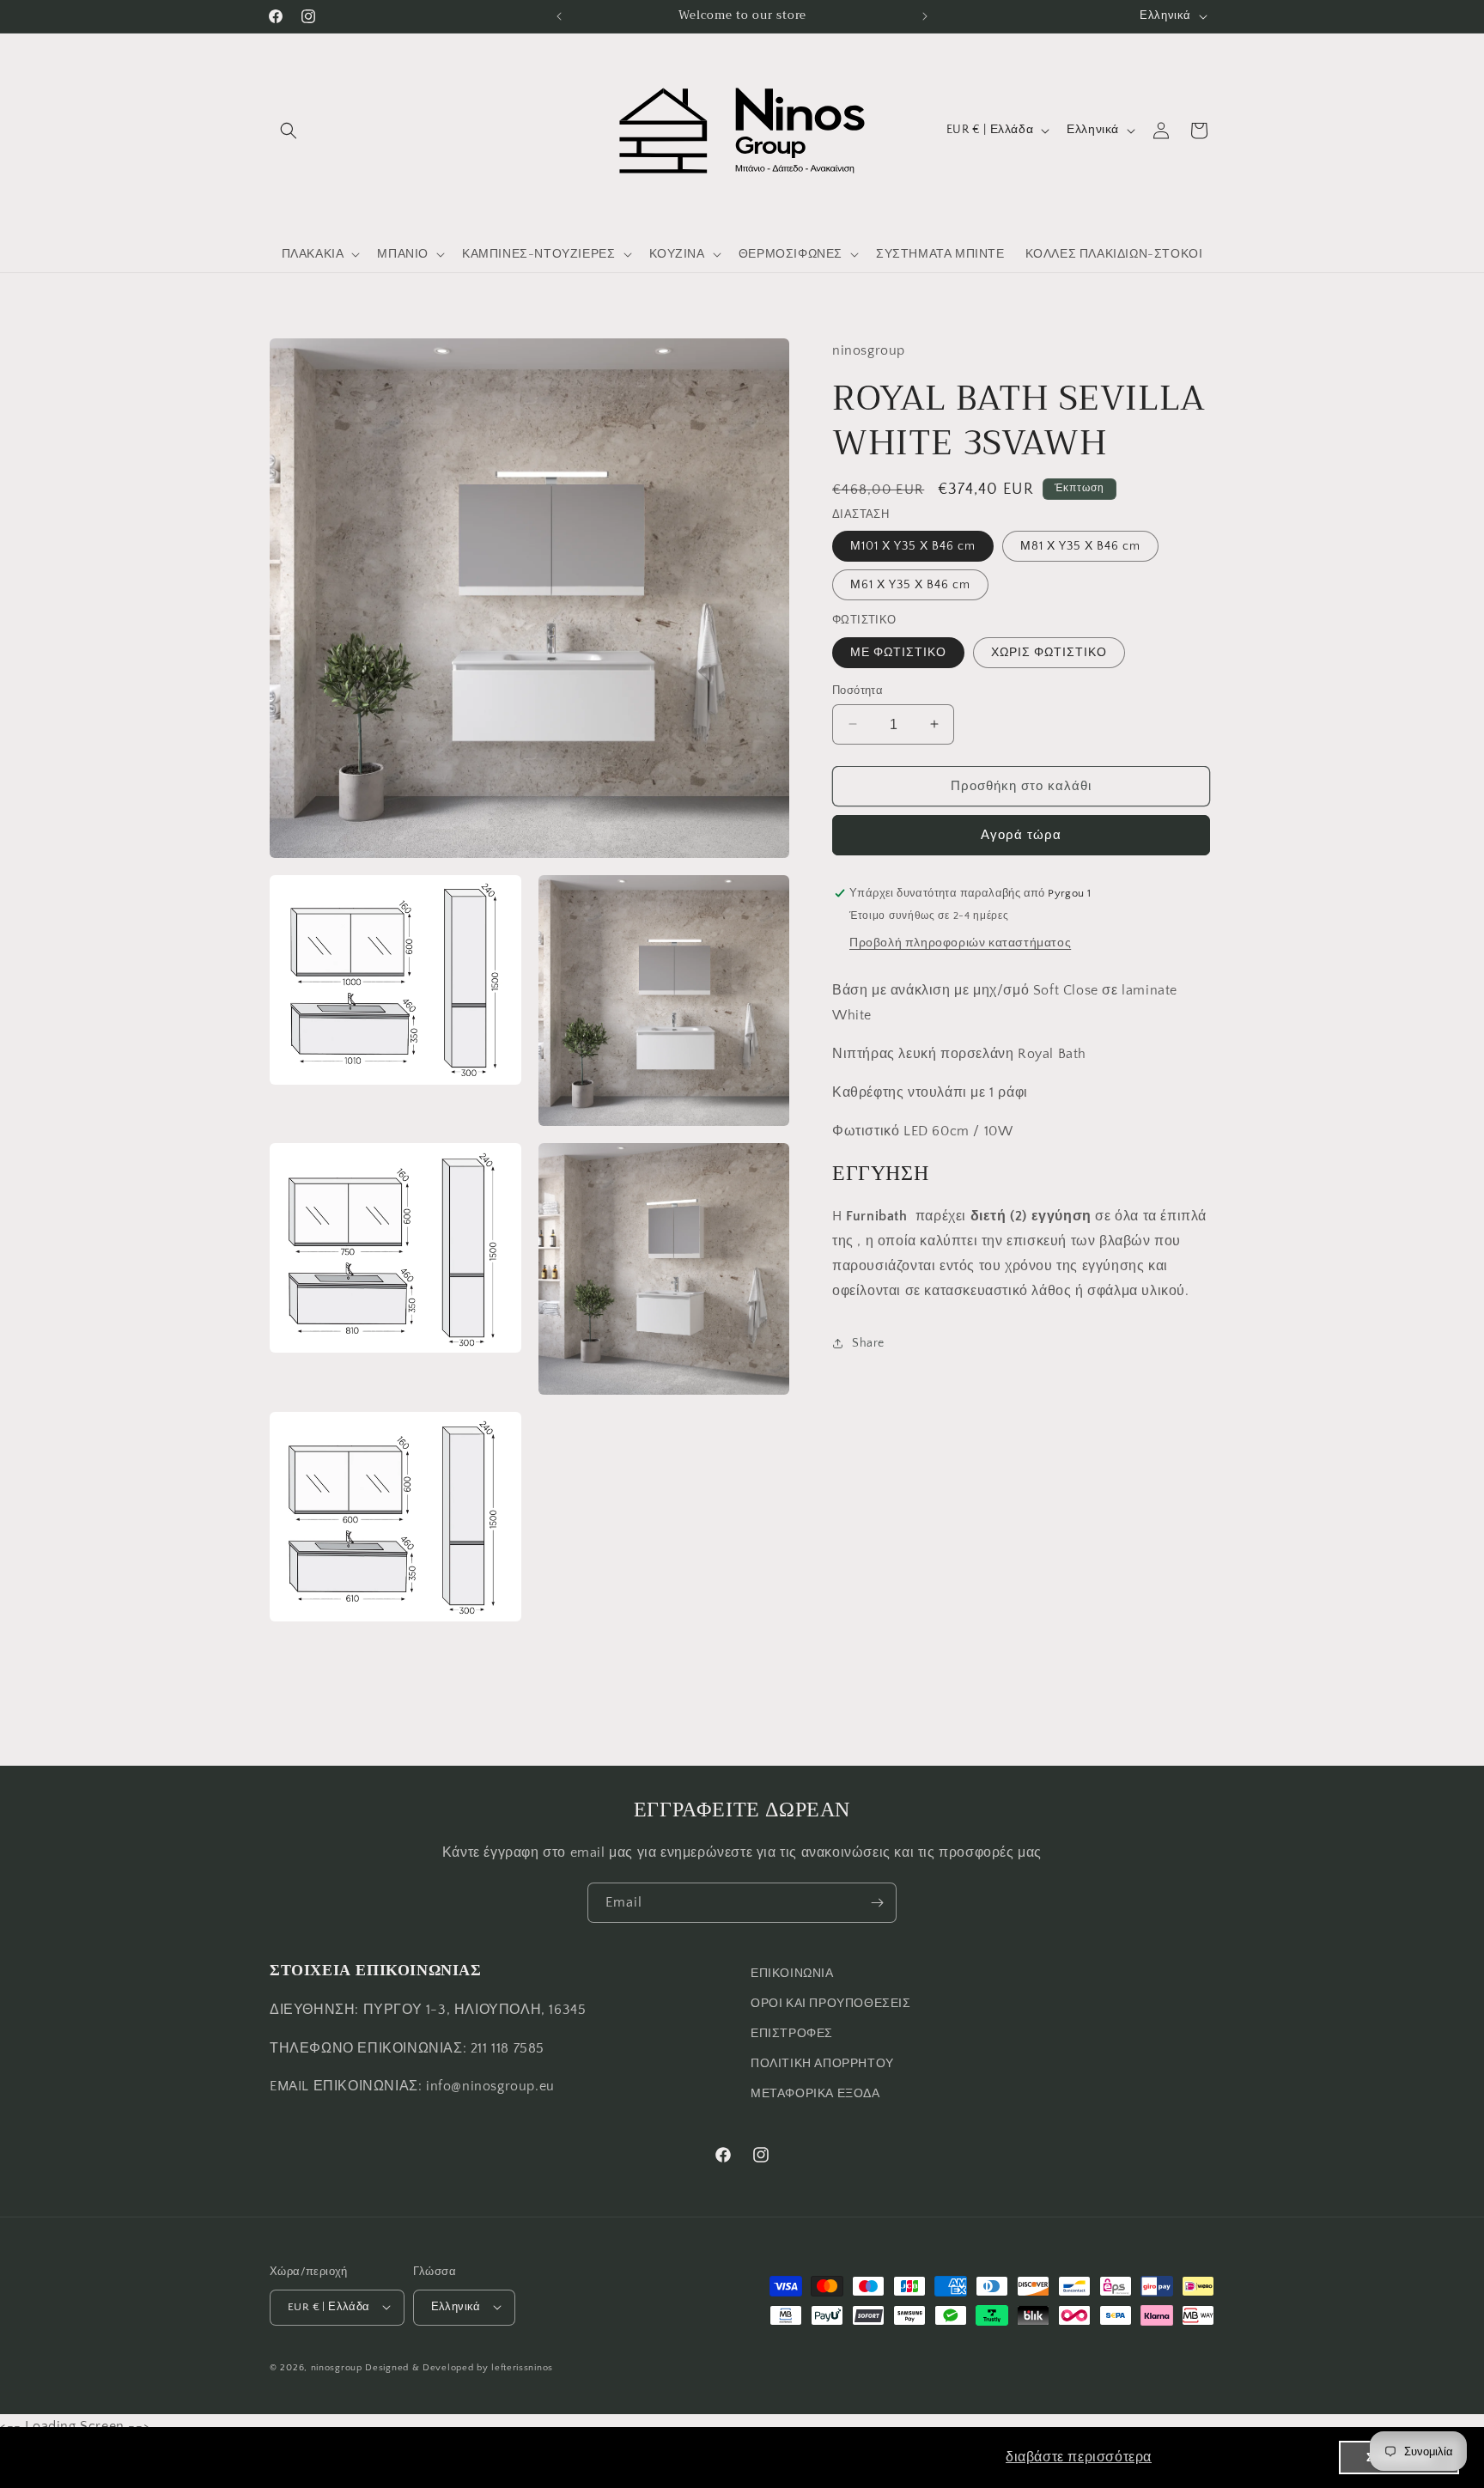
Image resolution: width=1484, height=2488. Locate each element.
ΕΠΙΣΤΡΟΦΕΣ (792, 2034)
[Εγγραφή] (877, 1903)
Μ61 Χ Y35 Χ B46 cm (910, 585)
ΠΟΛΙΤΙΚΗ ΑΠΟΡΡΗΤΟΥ (822, 2064)
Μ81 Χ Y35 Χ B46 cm (1080, 546)
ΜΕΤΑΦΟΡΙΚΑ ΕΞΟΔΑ (815, 2095)
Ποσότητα (858, 690)
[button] (289, 131)
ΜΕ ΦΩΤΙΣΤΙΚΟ (898, 652)
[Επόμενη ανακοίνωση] (925, 16)
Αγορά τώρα (1021, 835)
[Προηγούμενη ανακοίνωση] (559, 16)
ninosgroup (337, 2367)
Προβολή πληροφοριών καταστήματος (960, 943)
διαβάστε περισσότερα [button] (1079, 2457)
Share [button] (868, 1342)
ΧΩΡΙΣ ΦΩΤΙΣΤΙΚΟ (1049, 652)
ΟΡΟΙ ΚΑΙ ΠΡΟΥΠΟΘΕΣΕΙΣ (831, 2004)
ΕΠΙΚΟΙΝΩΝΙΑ (792, 1974)
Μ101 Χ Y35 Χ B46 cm (913, 546)
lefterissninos (522, 2367)
